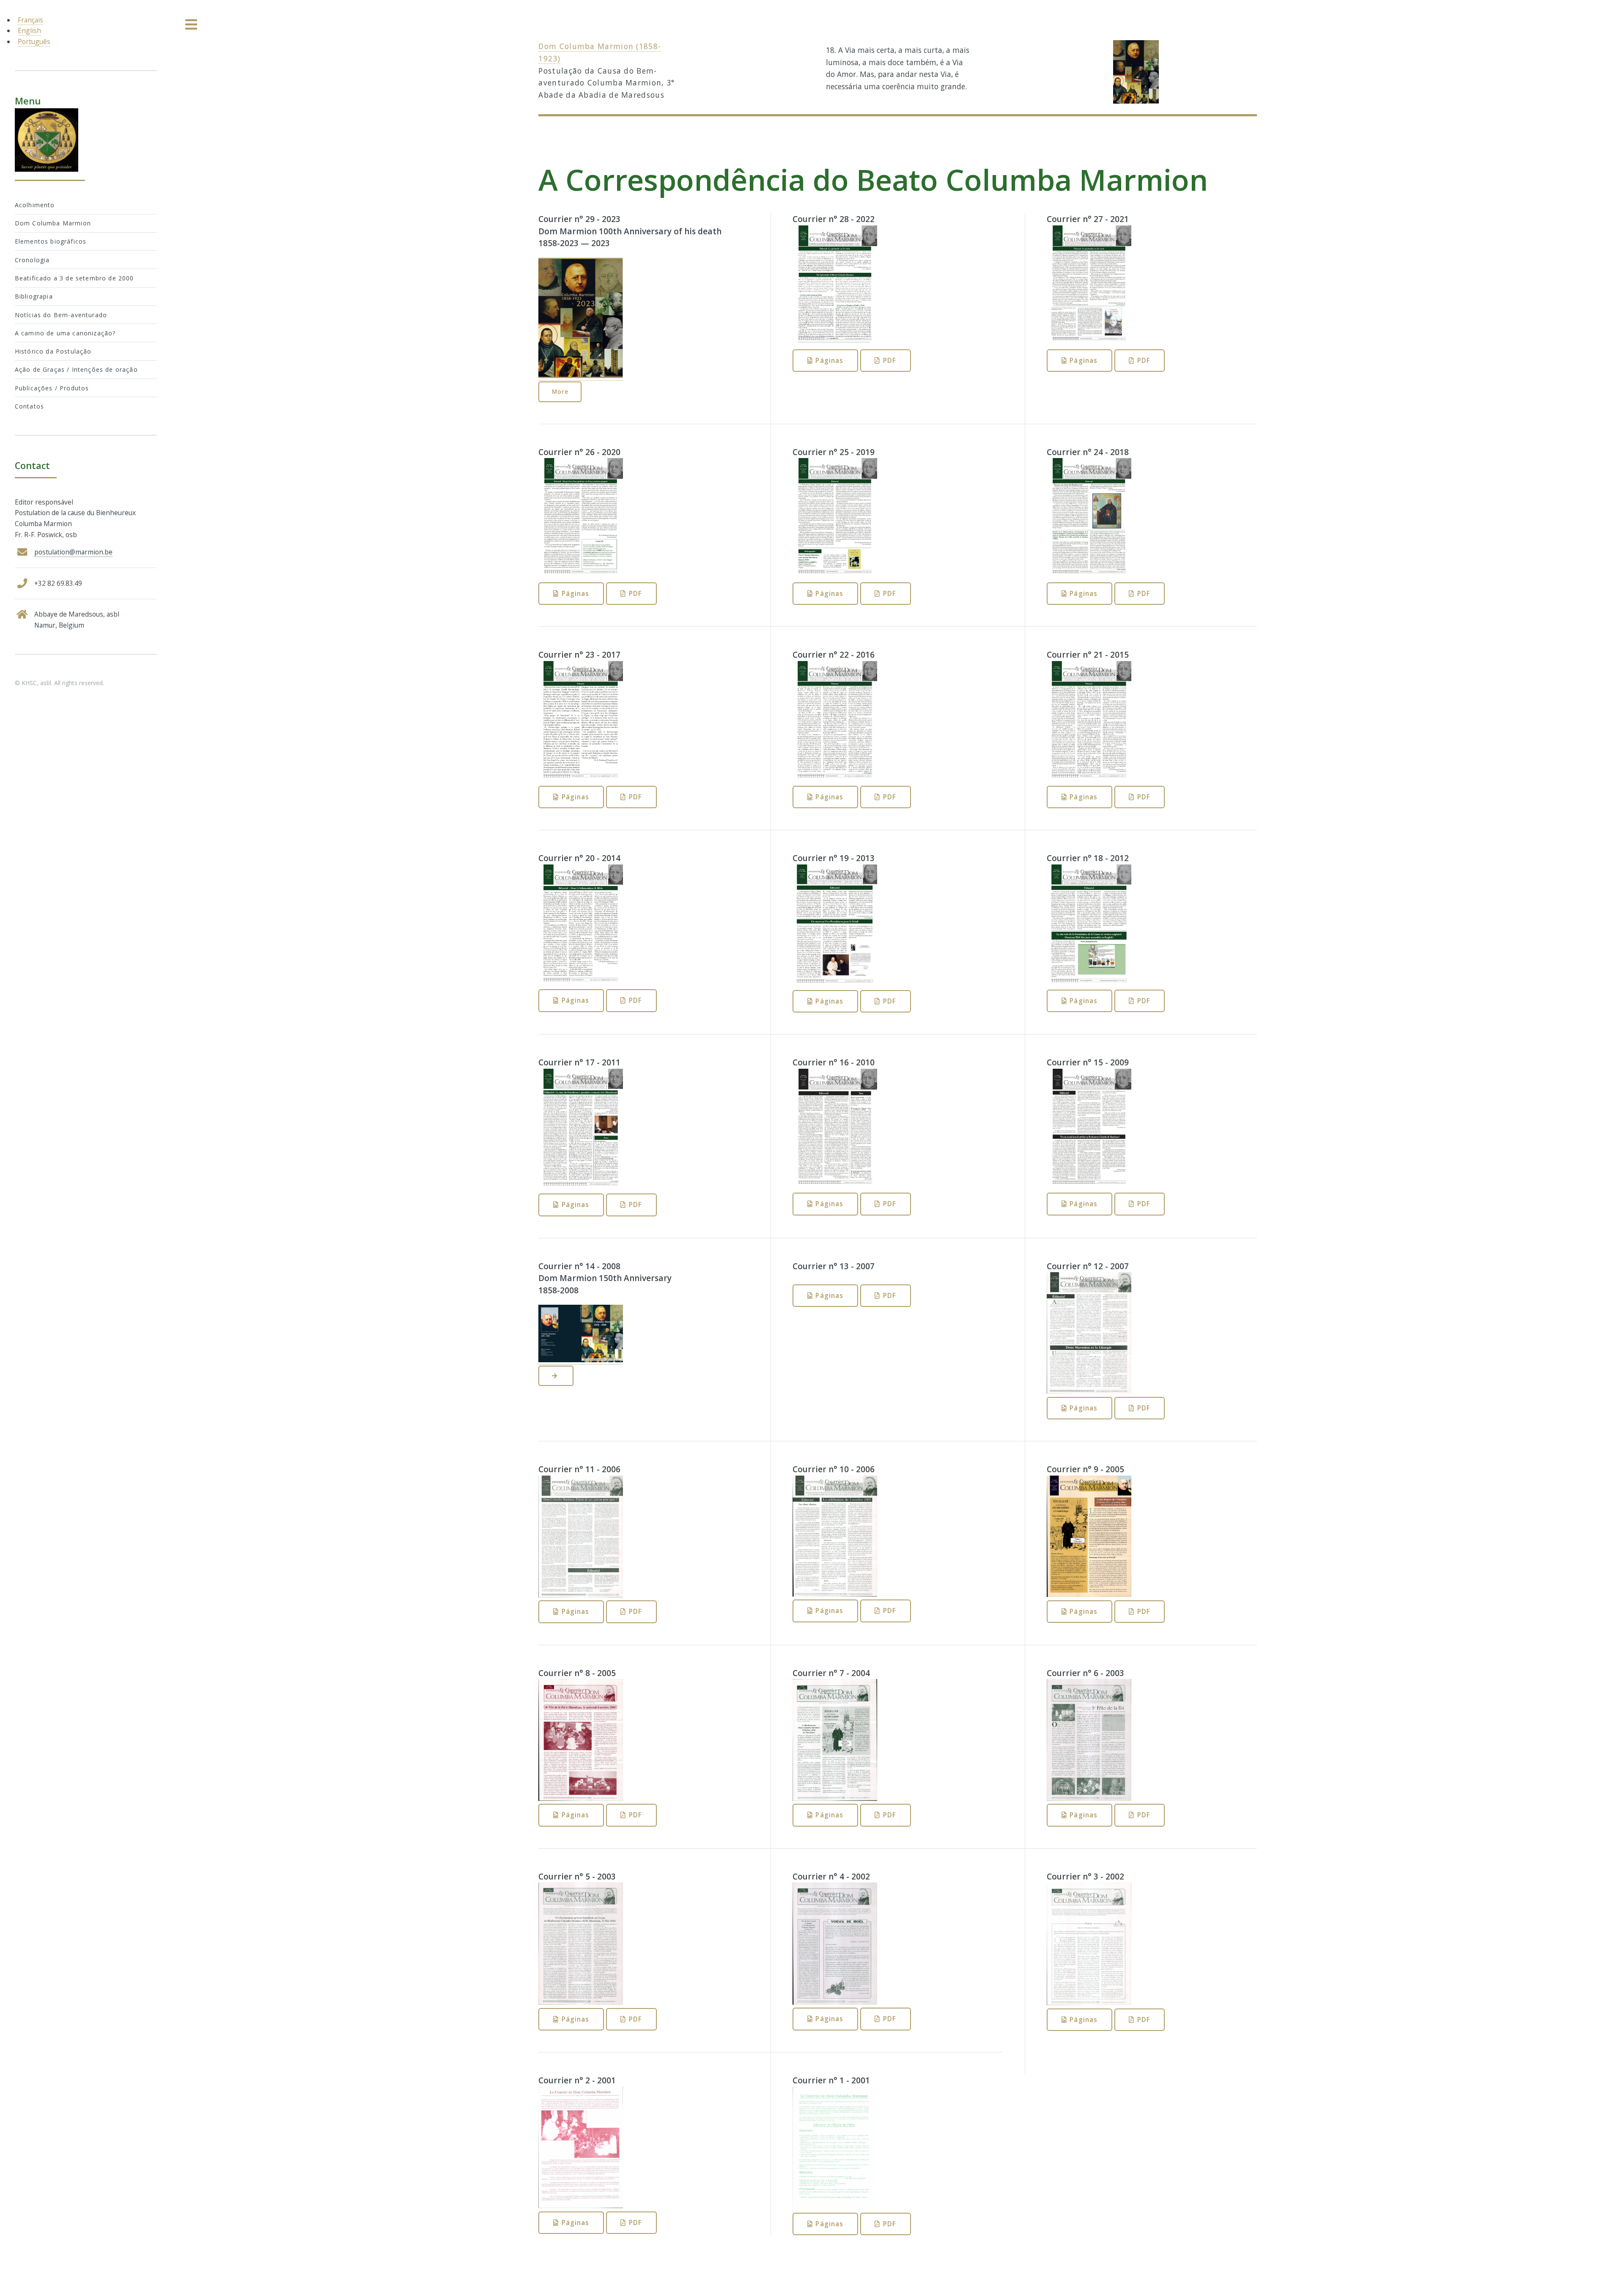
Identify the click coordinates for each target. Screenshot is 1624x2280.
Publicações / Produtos (52, 388)
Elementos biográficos (51, 241)
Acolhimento (35, 205)
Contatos (29, 406)
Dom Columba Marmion (53, 223)
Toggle (192, 25)
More (560, 391)
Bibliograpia (34, 296)
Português (34, 41)
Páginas (829, 360)
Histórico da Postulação (53, 351)
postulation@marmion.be (73, 552)
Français (30, 20)
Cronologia (32, 260)
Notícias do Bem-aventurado (61, 315)
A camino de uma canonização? (65, 333)
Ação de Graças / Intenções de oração (76, 369)
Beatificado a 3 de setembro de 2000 (74, 278)
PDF (890, 360)
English (29, 30)
